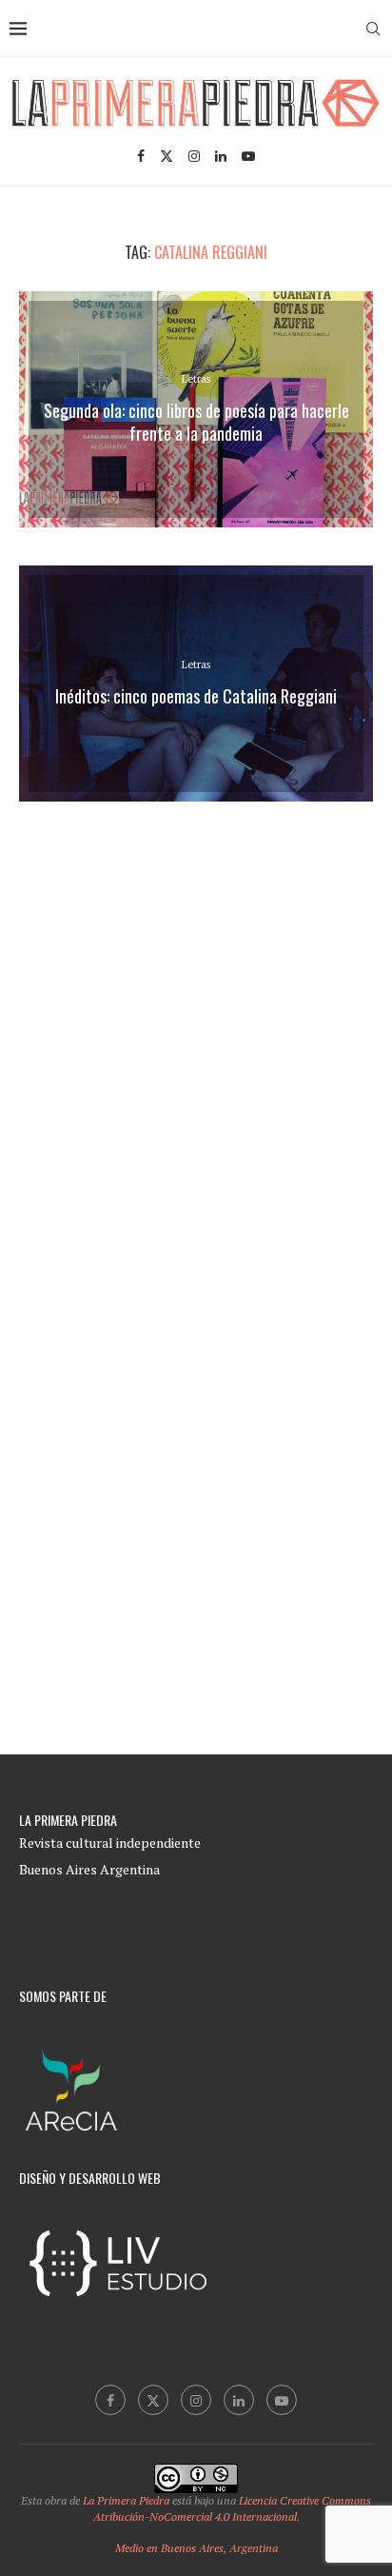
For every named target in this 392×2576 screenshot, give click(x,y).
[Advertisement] (196, 1030)
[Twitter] (167, 156)
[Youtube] (248, 156)
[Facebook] (141, 156)
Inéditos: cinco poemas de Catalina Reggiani (196, 696)
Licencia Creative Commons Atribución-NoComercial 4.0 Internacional (233, 2508)
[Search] (373, 29)
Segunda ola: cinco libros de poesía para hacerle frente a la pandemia (196, 422)
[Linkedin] (221, 156)
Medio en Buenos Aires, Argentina (196, 2548)
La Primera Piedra (126, 2500)
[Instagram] (194, 156)
